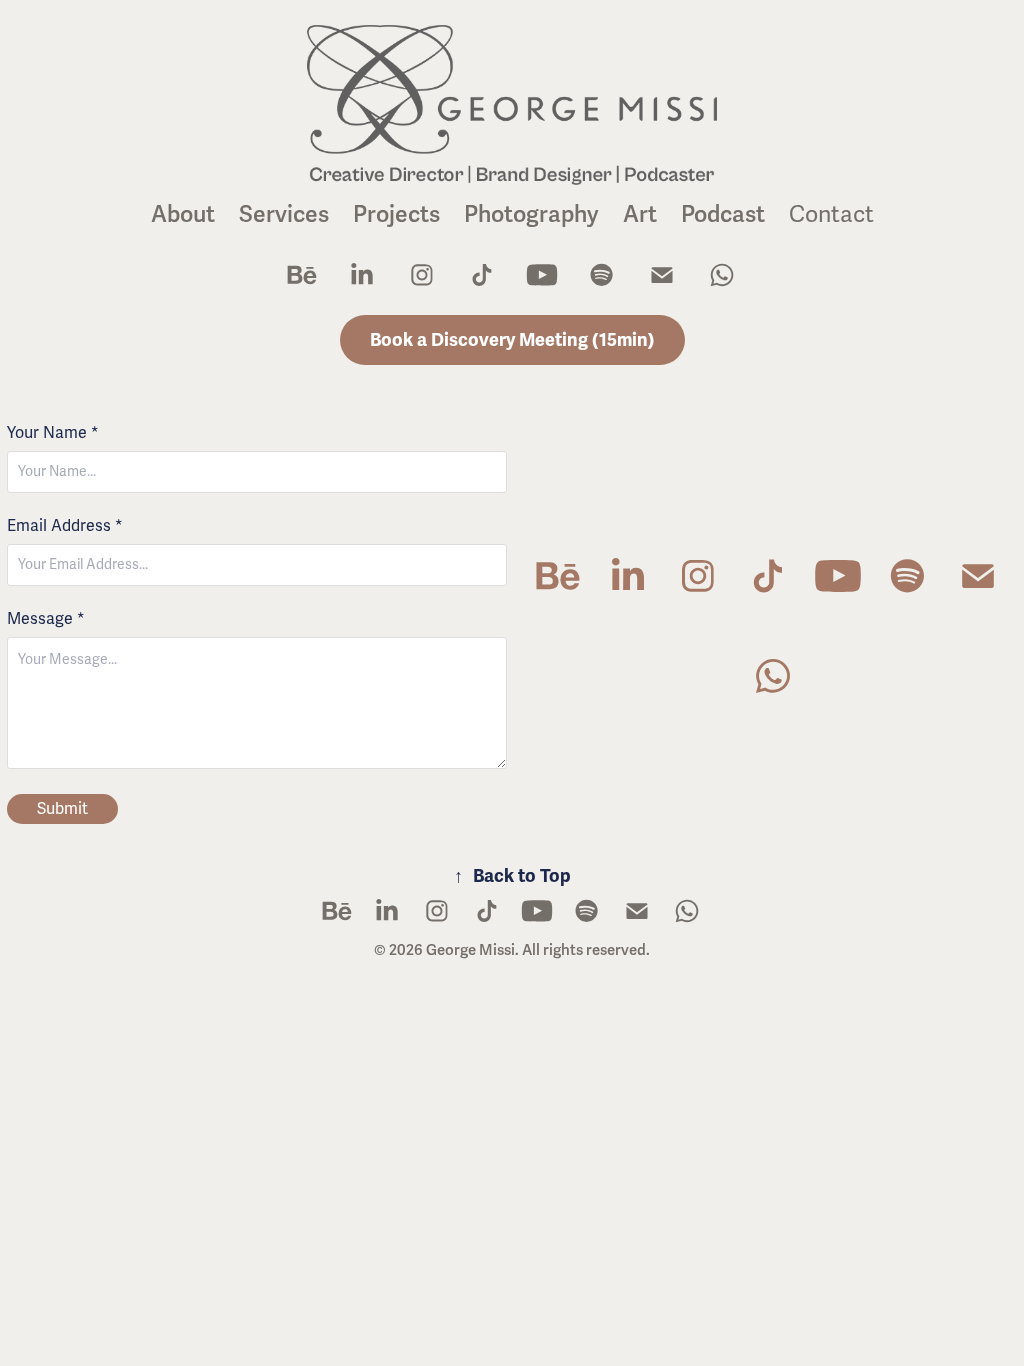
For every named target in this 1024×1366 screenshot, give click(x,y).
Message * (46, 619)
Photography (531, 214)
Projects (396, 214)
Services (284, 214)
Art (640, 214)
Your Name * (53, 433)
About (183, 214)
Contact (831, 215)
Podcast (723, 214)
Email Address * (65, 526)
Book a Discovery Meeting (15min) (512, 340)
